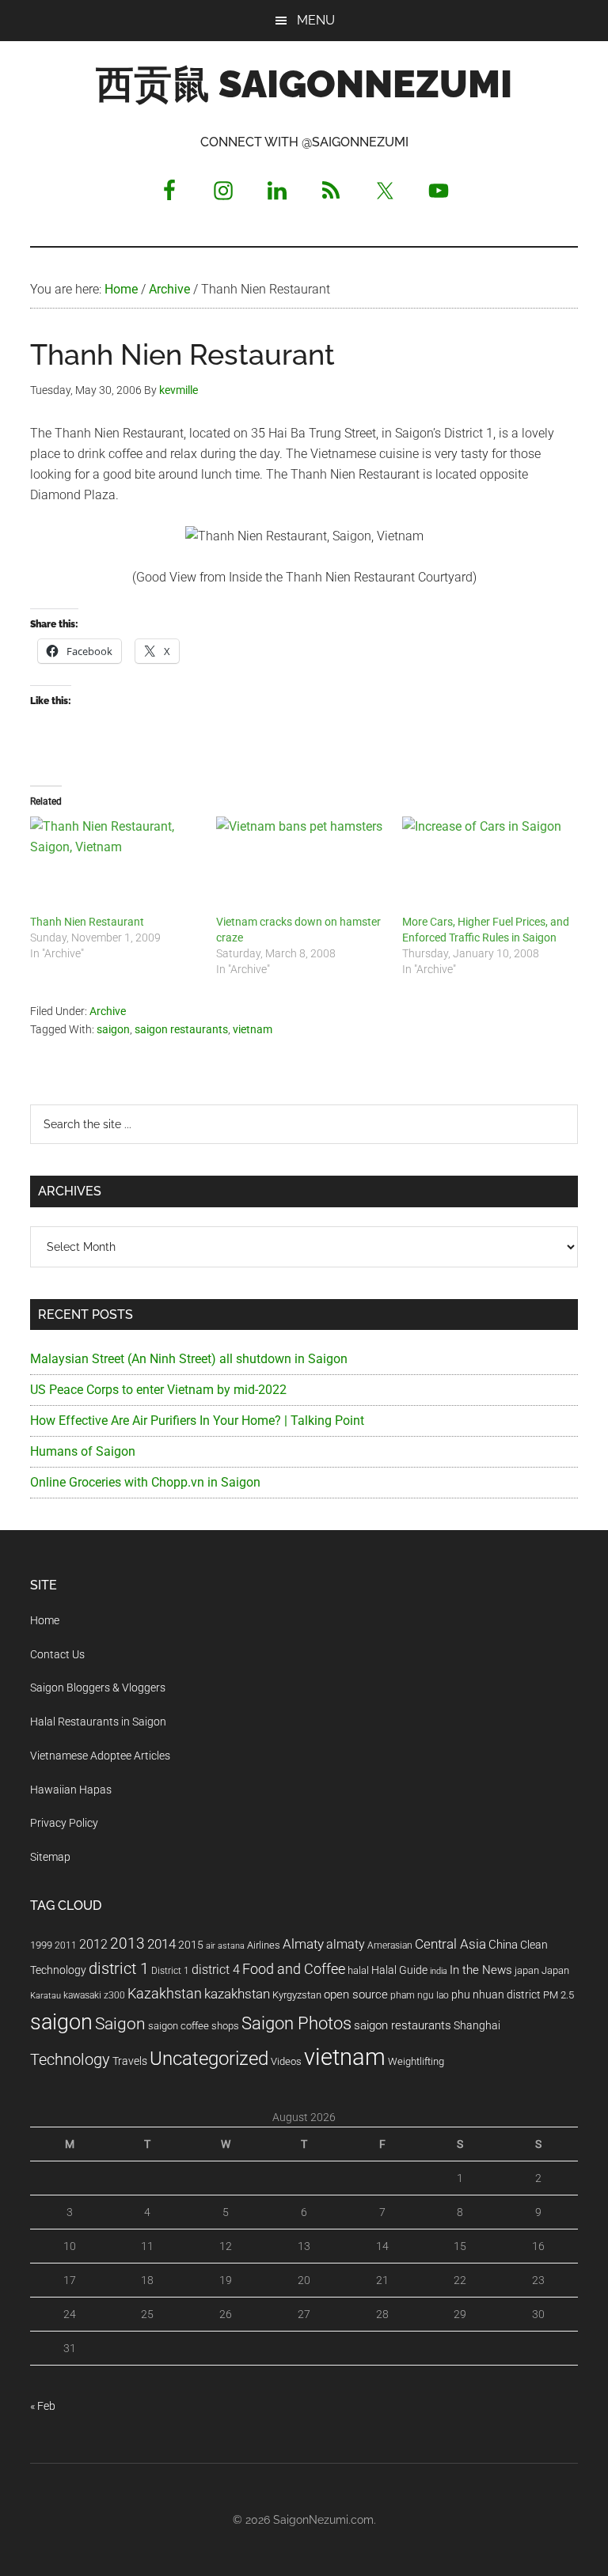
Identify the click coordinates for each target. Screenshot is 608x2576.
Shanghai (477, 2026)
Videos (286, 2061)
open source (356, 1995)
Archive (108, 1011)
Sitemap (50, 1857)
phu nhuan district (496, 1995)
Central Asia (450, 1944)
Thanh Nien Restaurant (87, 922)
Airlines (264, 1945)
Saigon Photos (296, 2023)
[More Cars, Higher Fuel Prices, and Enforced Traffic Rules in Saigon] (487, 865)
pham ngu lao (420, 1995)
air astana (225, 1946)
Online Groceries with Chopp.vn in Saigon (145, 1482)
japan (527, 1970)
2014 (161, 1944)
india (439, 1971)
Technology (70, 2060)
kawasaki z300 (94, 1995)
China (503, 1945)
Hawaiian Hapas (71, 1790)
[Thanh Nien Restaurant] (115, 865)
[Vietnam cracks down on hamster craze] (301, 865)
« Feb (43, 2406)
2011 (66, 1945)
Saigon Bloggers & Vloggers (98, 1688)
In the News (481, 1970)
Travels (130, 2061)
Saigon (120, 2023)
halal (358, 1970)
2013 (127, 1943)
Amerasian (390, 1945)
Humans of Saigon (83, 1451)
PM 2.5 (559, 1995)
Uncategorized (209, 2059)
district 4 (216, 1970)
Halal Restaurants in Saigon (98, 1722)
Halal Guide (399, 1970)
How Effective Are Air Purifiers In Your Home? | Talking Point (197, 1421)
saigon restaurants (181, 1029)
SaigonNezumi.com (323, 2520)
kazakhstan (237, 1994)
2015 (191, 1945)
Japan (555, 1970)
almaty (346, 1944)
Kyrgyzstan (297, 1995)
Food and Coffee (294, 1969)
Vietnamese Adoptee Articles (100, 1756)
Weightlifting (416, 2061)
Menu (316, 20)
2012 (93, 1944)
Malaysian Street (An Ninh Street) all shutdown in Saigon (189, 1359)
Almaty (303, 1944)
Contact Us (57, 1654)
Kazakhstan (165, 1993)
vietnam (253, 1029)
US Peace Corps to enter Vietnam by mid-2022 (158, 1390)
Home (45, 1620)
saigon (113, 1029)
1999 (41, 1945)
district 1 (119, 1969)
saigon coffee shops (194, 2026)
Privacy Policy (64, 1823)
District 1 (170, 1971)
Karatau (46, 1996)
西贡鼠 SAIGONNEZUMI (304, 84)
